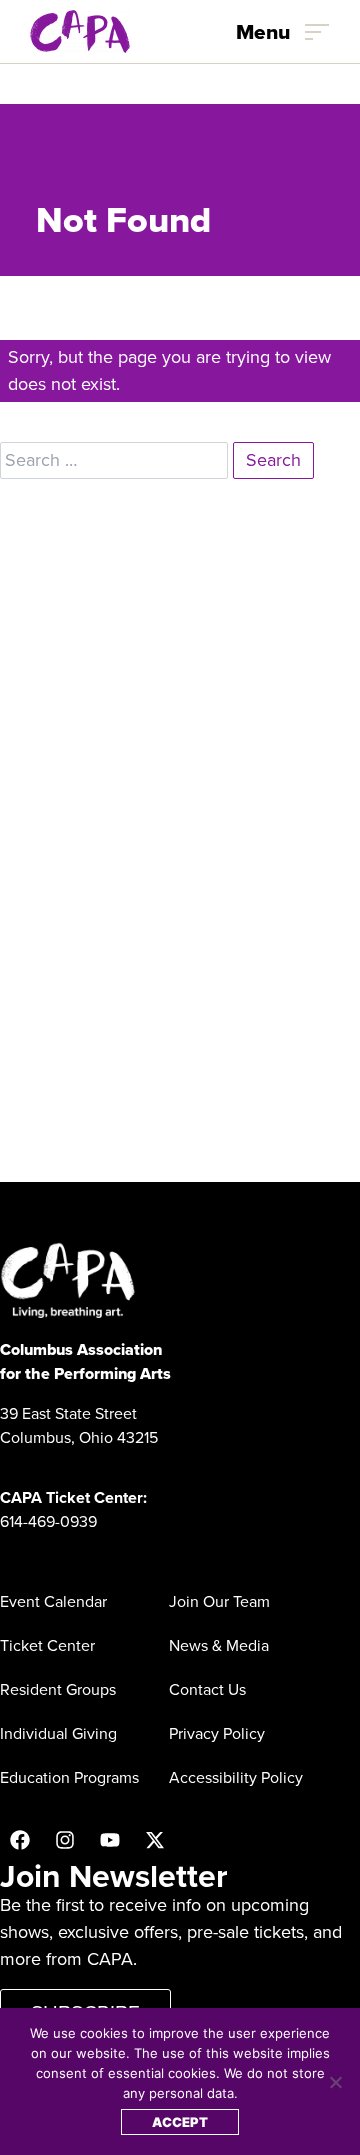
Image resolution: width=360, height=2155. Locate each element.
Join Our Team (219, 1601)
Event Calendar (53, 1601)
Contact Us (207, 1689)
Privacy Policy (217, 1733)
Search (273, 460)
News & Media (219, 1645)
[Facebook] (20, 1840)
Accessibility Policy (236, 1777)
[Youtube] (110, 1840)
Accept (180, 2122)
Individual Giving (58, 1733)
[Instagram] (65, 1840)
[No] (335, 2082)
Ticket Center (47, 1645)
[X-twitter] (155, 1840)
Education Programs (69, 1777)
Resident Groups (58, 1689)
